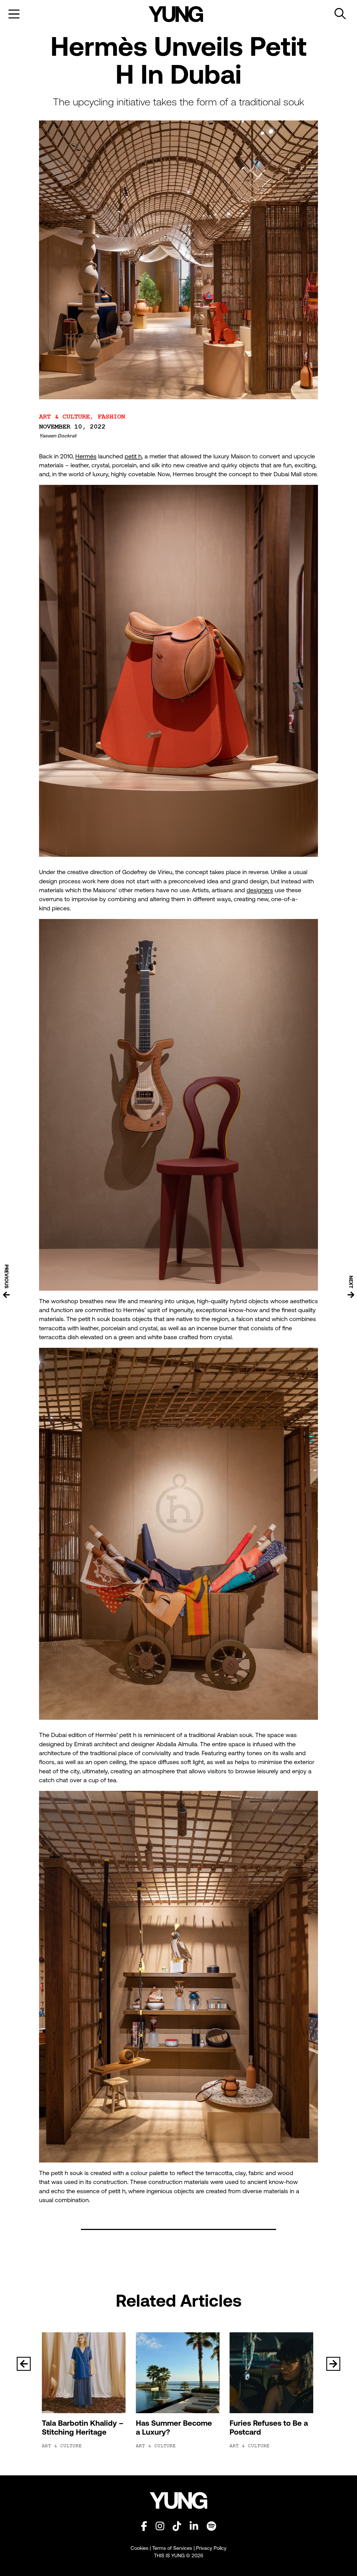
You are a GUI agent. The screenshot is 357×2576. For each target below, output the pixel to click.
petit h (133, 456)
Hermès (86, 456)
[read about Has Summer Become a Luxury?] (179, 2373)
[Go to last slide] (24, 2364)
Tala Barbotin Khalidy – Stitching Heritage (83, 2428)
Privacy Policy (211, 2548)
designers (260, 890)
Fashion (111, 417)
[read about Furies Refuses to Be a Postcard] (272, 2373)
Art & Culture (64, 417)
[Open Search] (340, 14)
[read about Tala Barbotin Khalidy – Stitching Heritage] (85, 2373)
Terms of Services (172, 2548)
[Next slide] (333, 2364)
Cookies (140, 2548)
